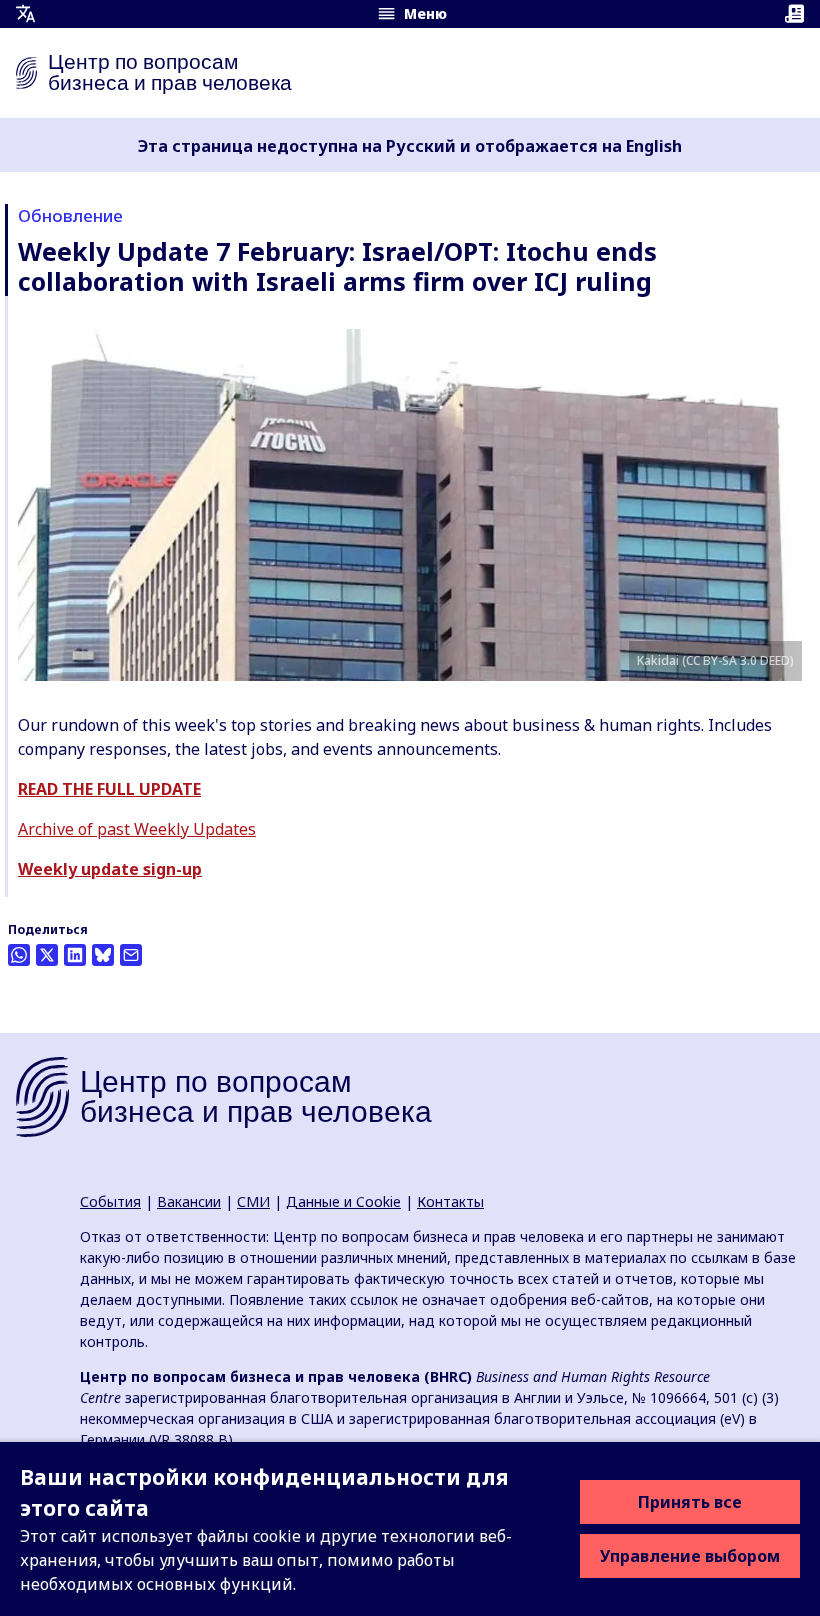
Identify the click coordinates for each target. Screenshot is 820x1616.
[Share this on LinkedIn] (75, 955)
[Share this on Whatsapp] (19, 955)
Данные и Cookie (343, 1201)
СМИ (253, 1201)
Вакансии (189, 1201)
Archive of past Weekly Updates (137, 829)
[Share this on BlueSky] (103, 955)
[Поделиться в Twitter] (47, 955)
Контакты (450, 1201)
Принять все (690, 1502)
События (110, 1201)
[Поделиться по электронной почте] (131, 955)
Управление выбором (690, 1556)
